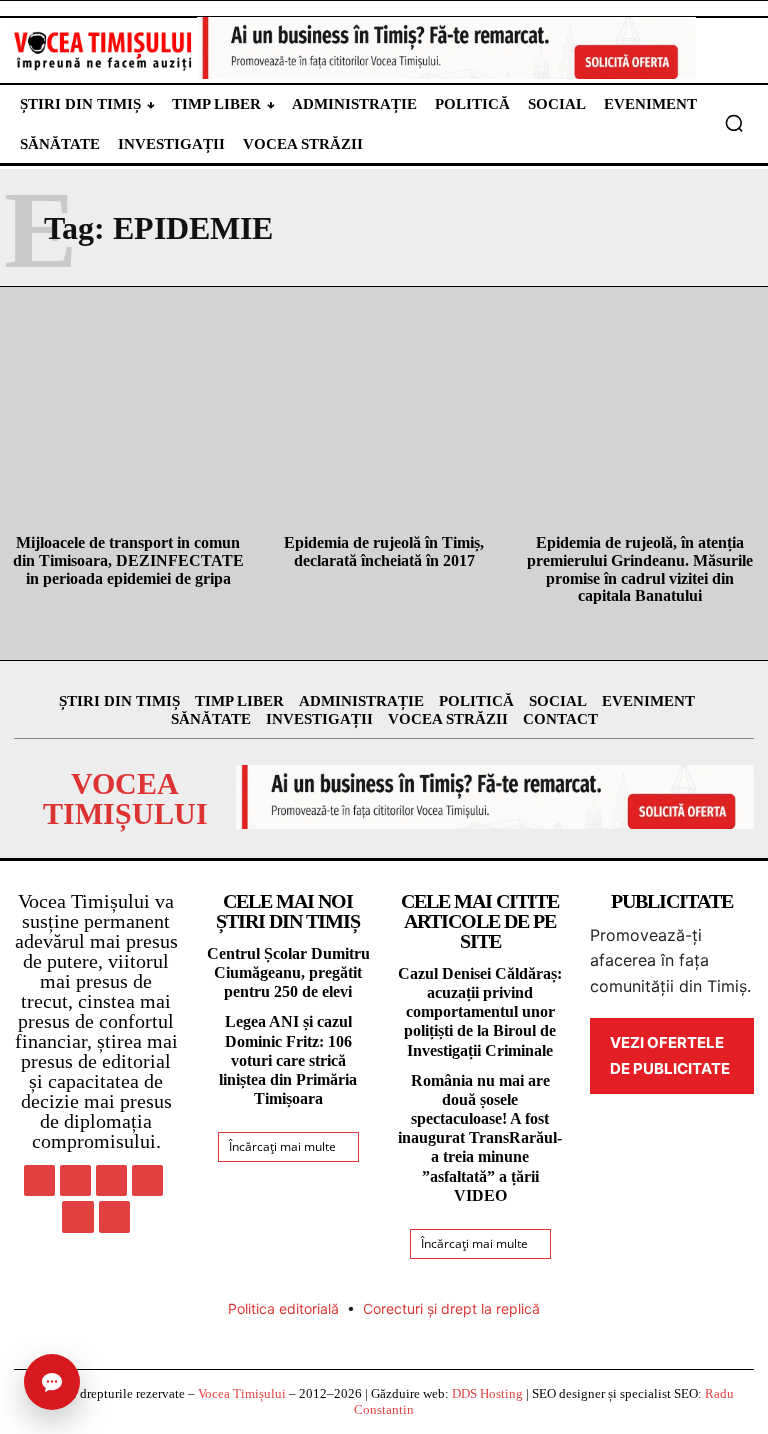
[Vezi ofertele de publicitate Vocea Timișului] (446, 48)
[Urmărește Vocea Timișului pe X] (77, 1216)
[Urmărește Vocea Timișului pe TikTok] (147, 1180)
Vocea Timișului (242, 1393)
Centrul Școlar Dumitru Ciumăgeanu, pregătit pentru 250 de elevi (288, 972)
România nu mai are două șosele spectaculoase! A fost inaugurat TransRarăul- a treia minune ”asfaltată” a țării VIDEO (480, 1138)
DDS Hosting (487, 1393)
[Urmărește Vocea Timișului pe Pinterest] (111, 1180)
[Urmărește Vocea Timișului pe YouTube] (114, 1216)
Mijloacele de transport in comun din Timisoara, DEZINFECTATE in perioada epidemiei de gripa (128, 560)
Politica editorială (283, 1308)
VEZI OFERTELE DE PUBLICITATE (670, 1055)
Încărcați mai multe (282, 1146)
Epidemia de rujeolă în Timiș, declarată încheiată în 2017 (384, 551)
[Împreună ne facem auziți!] (103, 51)
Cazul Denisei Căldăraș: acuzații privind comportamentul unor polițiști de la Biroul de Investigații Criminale (480, 1012)
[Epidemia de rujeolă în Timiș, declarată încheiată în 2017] (384, 444)
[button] (734, 123)
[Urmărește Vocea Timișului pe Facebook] (39, 1180)
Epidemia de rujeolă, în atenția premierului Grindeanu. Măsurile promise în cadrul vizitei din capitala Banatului (640, 569)
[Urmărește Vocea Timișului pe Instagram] (75, 1180)
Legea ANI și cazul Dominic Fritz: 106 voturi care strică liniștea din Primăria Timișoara (288, 1060)
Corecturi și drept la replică (451, 1308)
